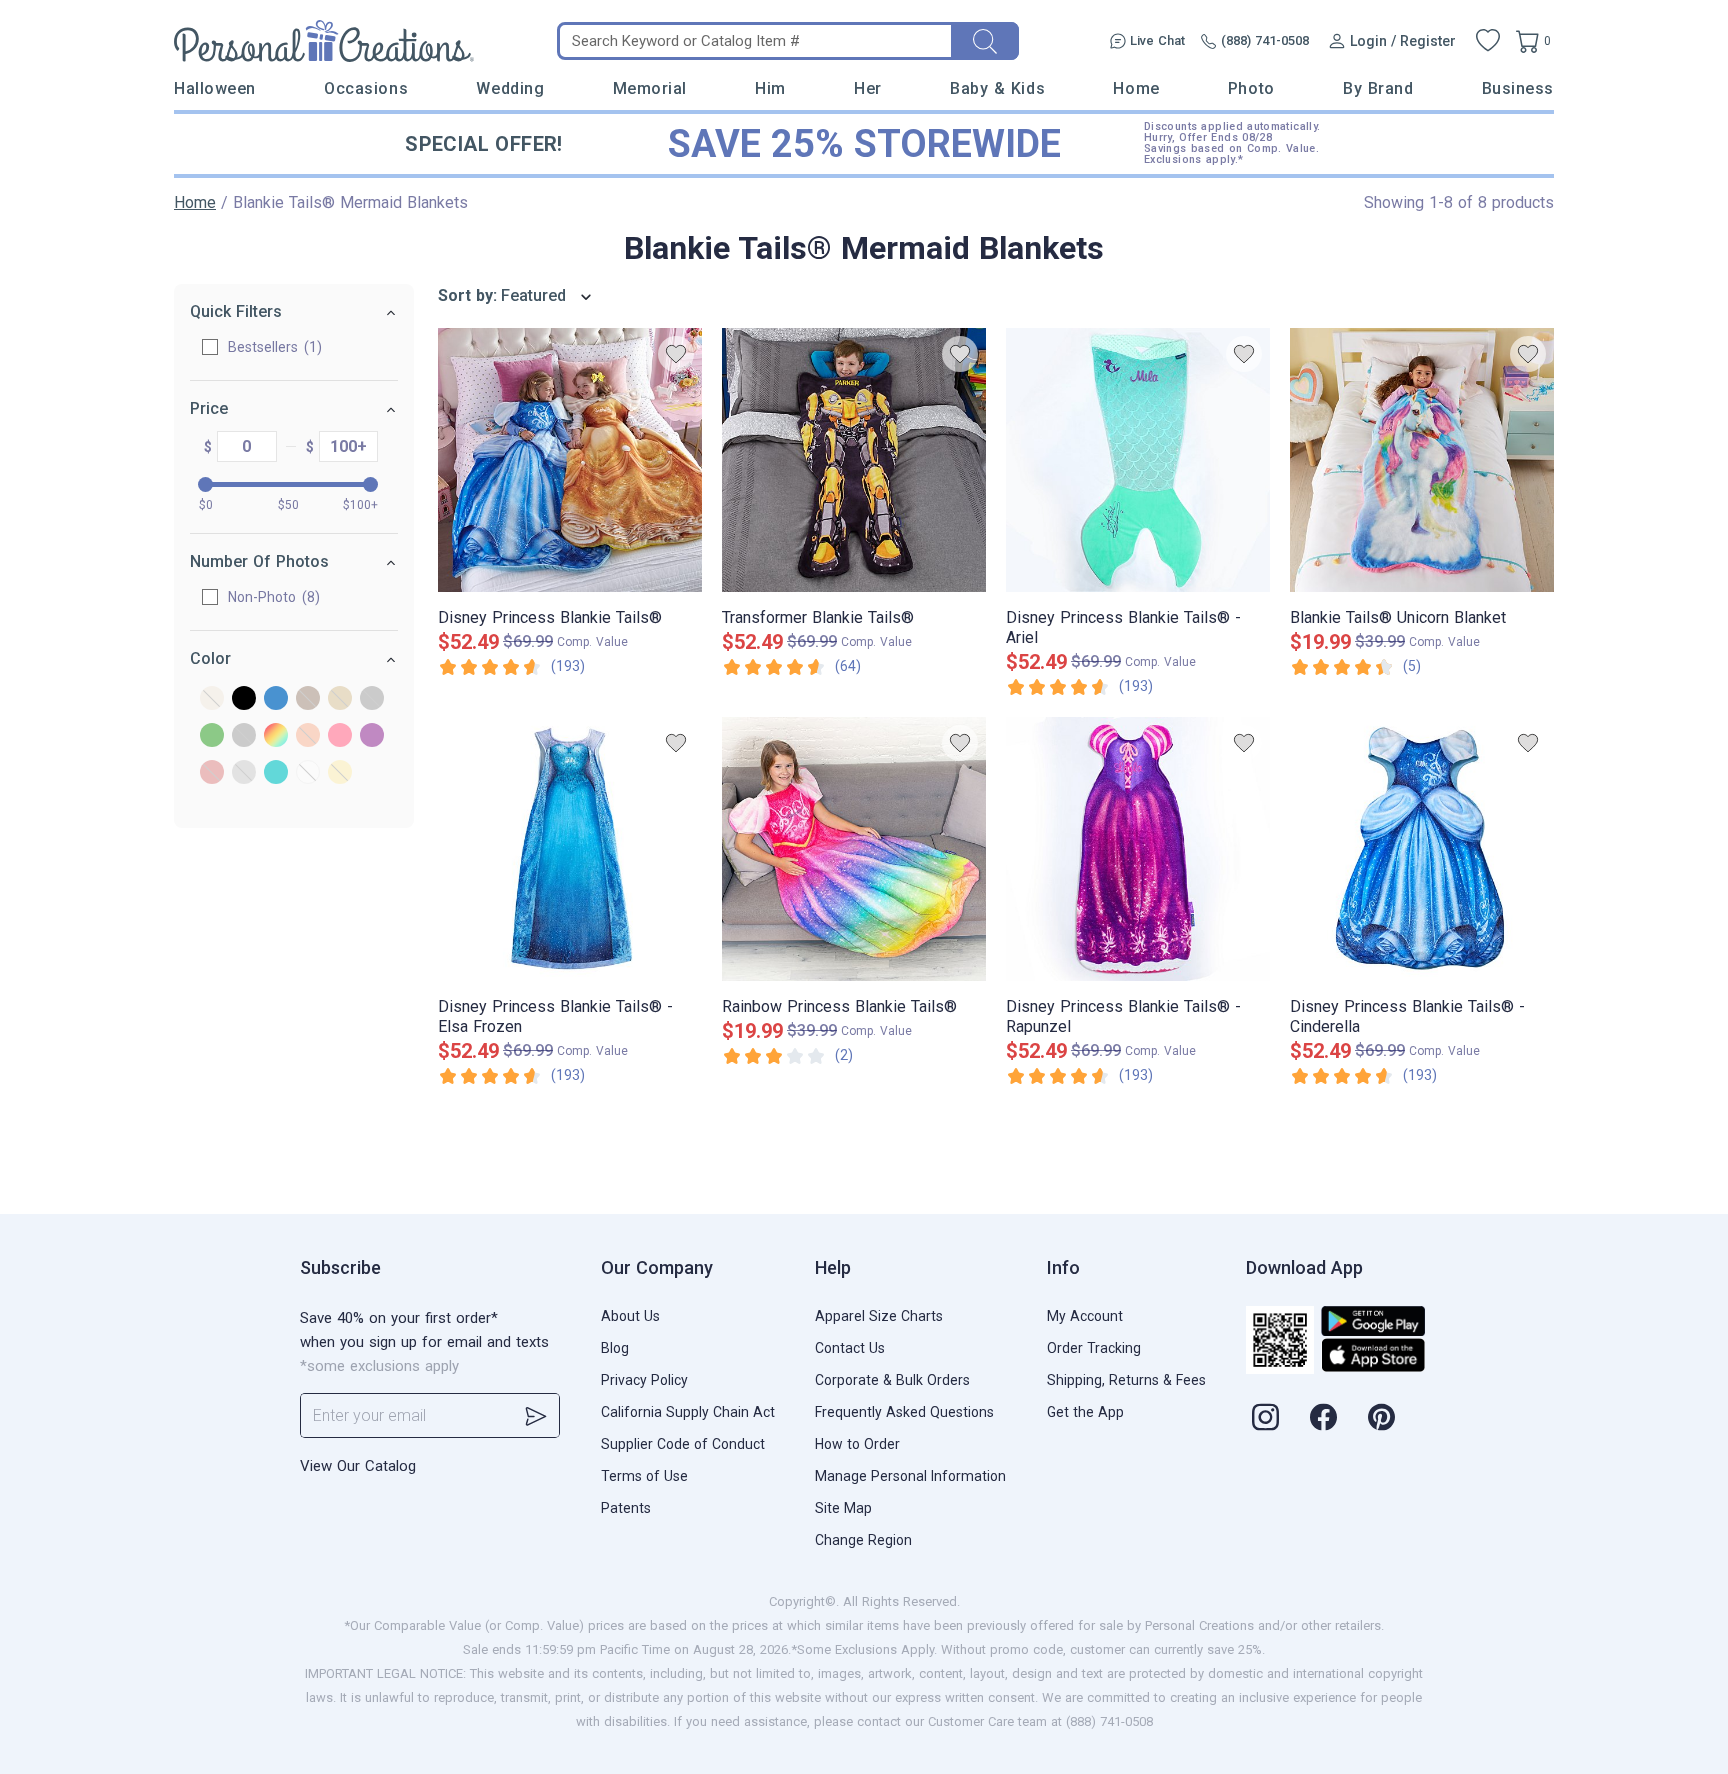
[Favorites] (1488, 41)
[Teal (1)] (276, 773)
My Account (1085, 1316)
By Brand (1378, 88)
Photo (1251, 88)
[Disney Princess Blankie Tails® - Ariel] (1138, 460)
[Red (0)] (212, 773)
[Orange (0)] (308, 736)
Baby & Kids (997, 88)
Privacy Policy (644, 1380)
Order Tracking (1094, 1348)
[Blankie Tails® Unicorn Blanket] (1422, 460)
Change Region (863, 1540)
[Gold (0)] (340, 699)
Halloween (215, 88)
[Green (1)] (212, 736)
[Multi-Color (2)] (276, 736)
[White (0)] (308, 773)
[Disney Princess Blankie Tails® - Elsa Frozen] (570, 849)
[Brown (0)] (308, 699)
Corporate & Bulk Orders (892, 1380)
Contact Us (850, 1348)
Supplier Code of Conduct (683, 1444)
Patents (626, 1508)
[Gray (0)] (372, 699)
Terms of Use (644, 1476)
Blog (615, 1348)
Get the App (1085, 1412)
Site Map (843, 1508)
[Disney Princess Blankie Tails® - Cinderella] (1422, 849)
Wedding (510, 88)
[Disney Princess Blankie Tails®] (570, 460)
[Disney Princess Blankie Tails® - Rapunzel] (1138, 849)
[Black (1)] (244, 699)
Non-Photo (271, 597)
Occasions (366, 88)
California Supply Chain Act (688, 1412)
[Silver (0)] (244, 773)
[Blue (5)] (276, 699)
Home (1136, 88)
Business (1518, 88)
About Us (630, 1316)
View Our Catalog (358, 1466)
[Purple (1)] (372, 736)
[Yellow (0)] (340, 773)
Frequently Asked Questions (904, 1412)
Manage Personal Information (910, 1476)
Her (868, 88)
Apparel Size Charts (879, 1316)
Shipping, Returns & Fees (1126, 1380)
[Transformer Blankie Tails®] (854, 460)
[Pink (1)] (340, 736)
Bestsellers (272, 347)
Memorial (650, 88)
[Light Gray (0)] (244, 736)
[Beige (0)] (212, 699)
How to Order (857, 1444)
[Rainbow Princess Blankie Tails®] (854, 849)
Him (770, 88)
